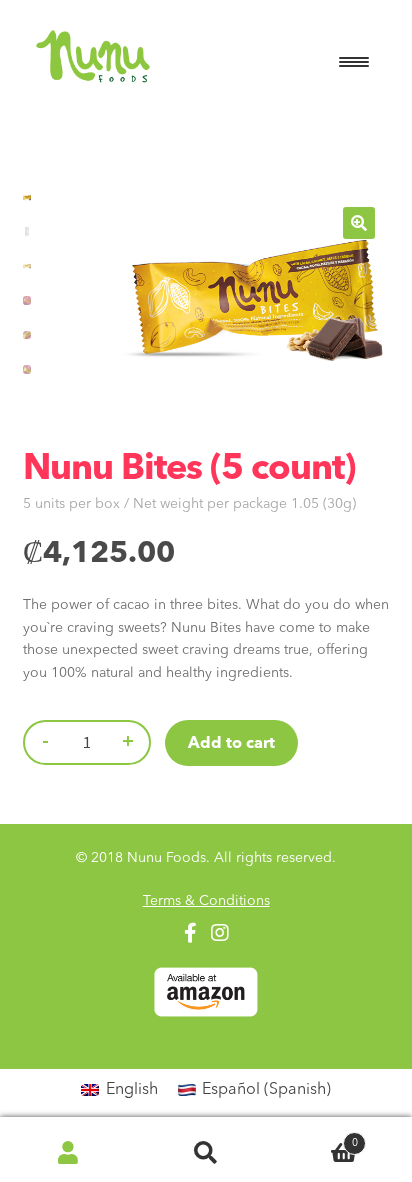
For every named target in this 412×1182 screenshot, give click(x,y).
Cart (316, 1138)
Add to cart (231, 744)
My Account (68, 1152)
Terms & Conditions (206, 901)
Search (205, 1152)
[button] (359, 223)
